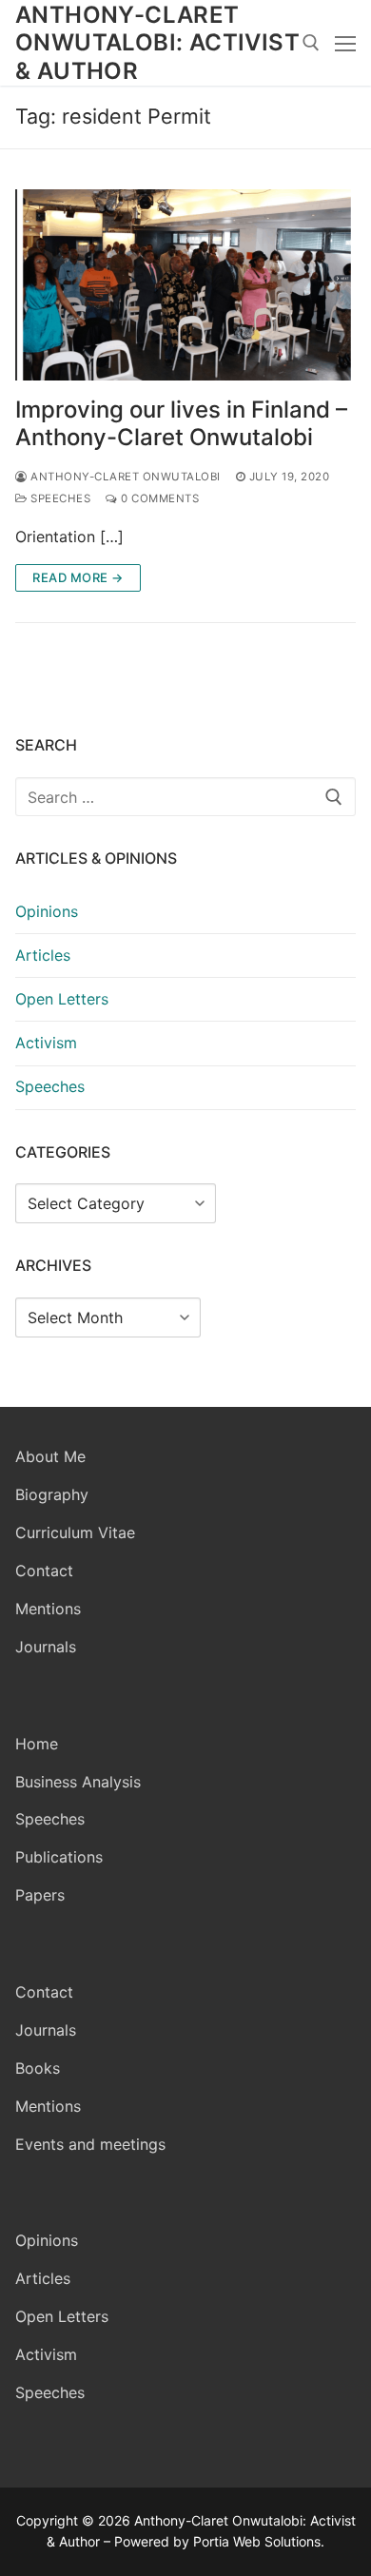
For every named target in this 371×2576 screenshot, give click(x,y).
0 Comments (158, 498)
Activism (46, 1043)
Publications (59, 1857)
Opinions (47, 911)
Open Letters (62, 999)
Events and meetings (90, 2144)
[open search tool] (311, 43)
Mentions (48, 1609)
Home (37, 1744)
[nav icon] (345, 43)
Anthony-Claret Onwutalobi (124, 477)
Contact (44, 1571)
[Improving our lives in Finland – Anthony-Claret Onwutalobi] (185, 285)
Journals (46, 1647)
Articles (43, 955)
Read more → (78, 577)
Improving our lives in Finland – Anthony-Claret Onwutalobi (181, 423)
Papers (40, 1895)
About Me (50, 1456)
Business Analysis (78, 1782)
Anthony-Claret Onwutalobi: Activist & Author (157, 42)
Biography (52, 1494)
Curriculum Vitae (75, 1532)
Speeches (59, 498)
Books (38, 2068)
